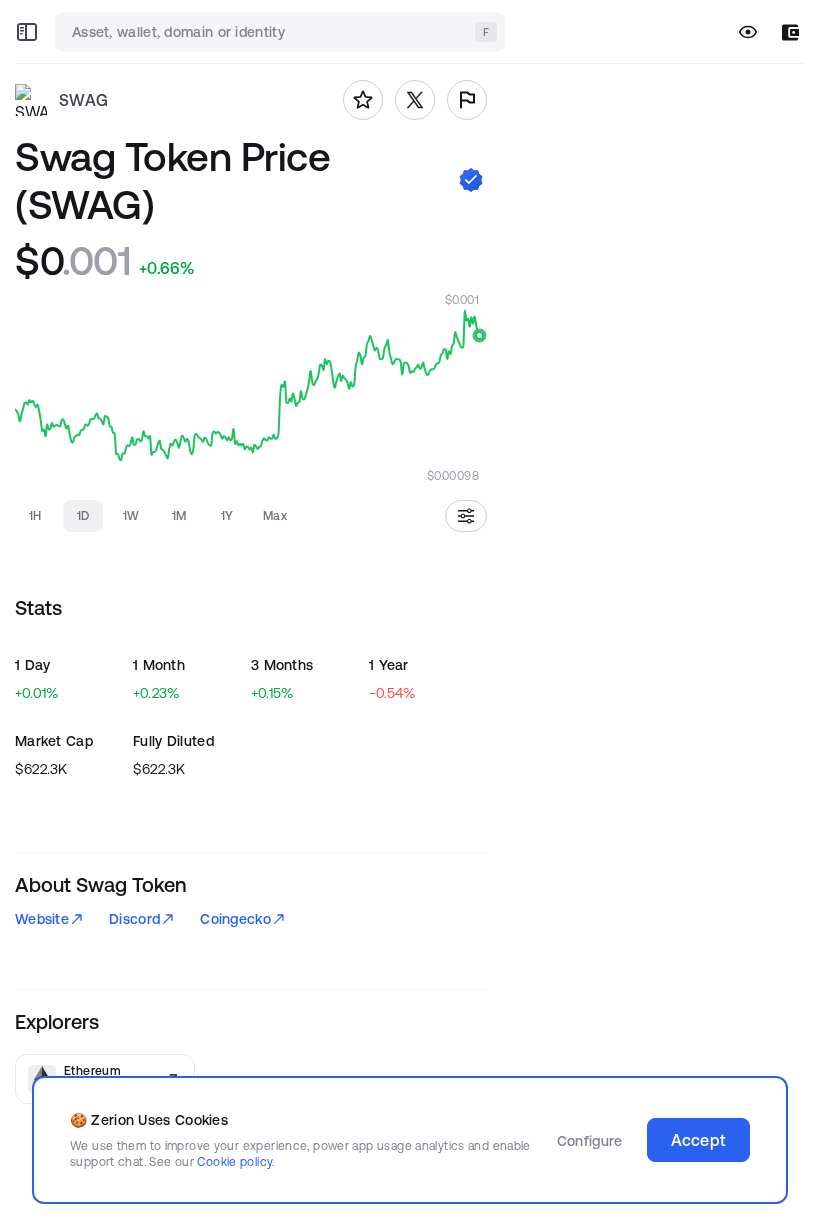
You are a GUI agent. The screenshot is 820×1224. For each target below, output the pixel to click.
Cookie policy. (235, 1161)
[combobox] (282, 32)
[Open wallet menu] (790, 32)
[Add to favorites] (363, 100)
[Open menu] (27, 32)
